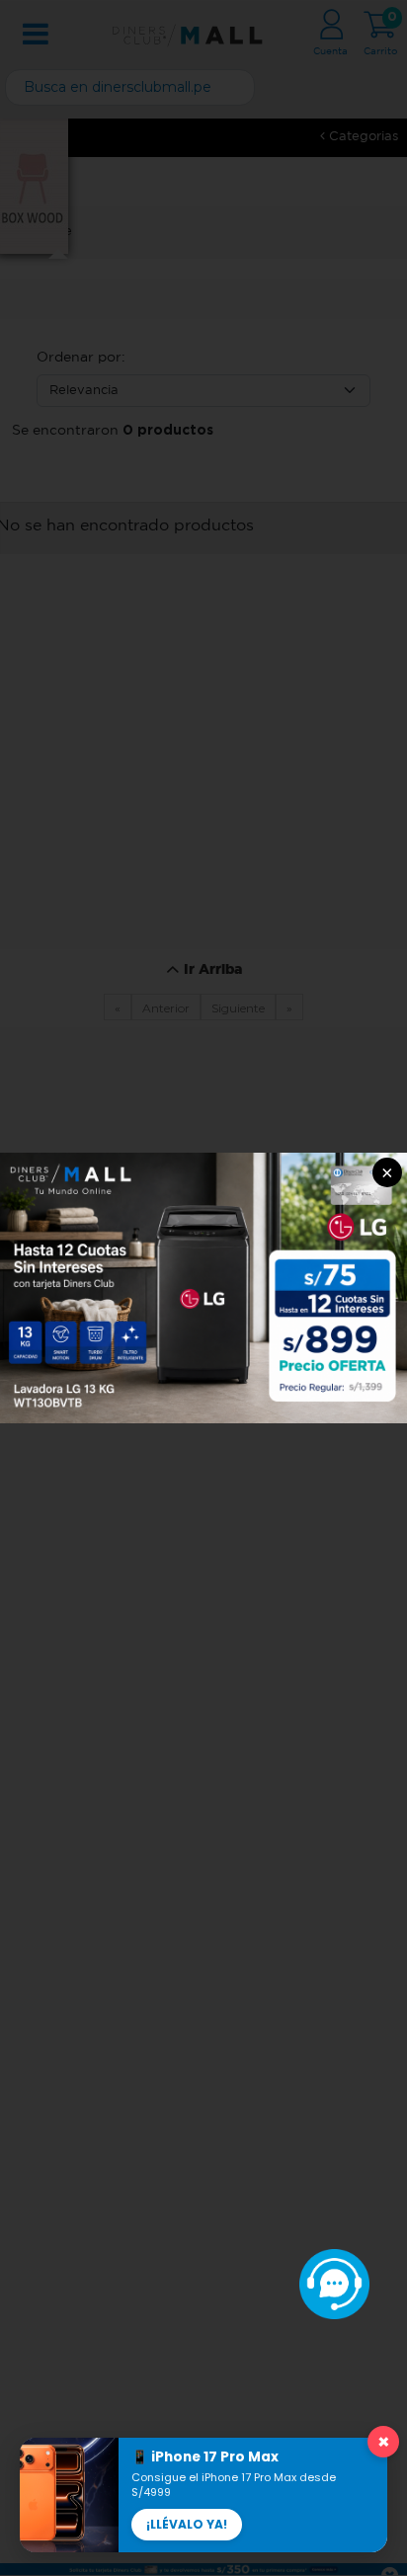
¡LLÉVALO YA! (187, 2524)
